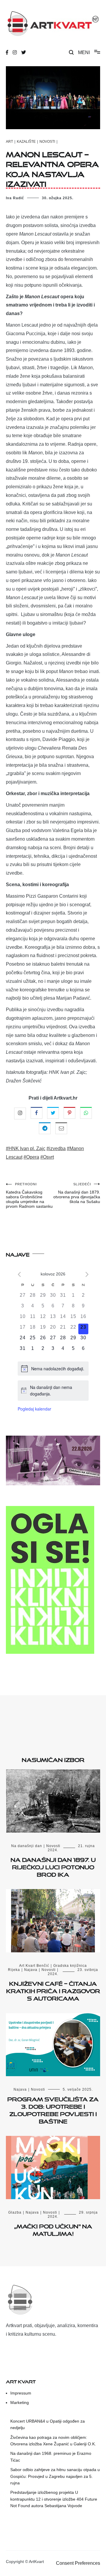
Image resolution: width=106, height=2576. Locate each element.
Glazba (15, 2212)
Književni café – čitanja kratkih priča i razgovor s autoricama (53, 1990)
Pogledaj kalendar (34, 1409)
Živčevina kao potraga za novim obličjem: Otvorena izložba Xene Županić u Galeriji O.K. (53, 2441)
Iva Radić (15, 198)
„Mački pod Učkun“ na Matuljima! (53, 2229)
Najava (31, 1970)
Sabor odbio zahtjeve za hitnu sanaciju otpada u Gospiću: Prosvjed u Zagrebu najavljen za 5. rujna (55, 2476)
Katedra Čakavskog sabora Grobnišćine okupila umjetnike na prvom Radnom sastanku (29, 1195)
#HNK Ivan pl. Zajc (26, 1148)
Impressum (21, 2393)
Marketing (20, 2402)
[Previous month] (19, 1274)
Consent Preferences (78, 2563)
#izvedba (56, 1148)
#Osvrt (47, 1157)
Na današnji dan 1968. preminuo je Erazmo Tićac (51, 2457)
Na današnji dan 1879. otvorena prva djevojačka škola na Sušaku (77, 1193)
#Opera (31, 1157)
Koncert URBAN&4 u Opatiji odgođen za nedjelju (48, 2424)
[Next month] (87, 1274)
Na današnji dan (27, 1846)
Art (9, 142)
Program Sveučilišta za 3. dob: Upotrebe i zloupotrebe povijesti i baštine (53, 2109)
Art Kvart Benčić (34, 1966)
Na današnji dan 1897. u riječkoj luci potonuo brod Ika (53, 1866)
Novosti (47, 142)
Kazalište (26, 142)
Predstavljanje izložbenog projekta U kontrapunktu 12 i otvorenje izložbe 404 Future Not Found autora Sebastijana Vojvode (54, 2499)
